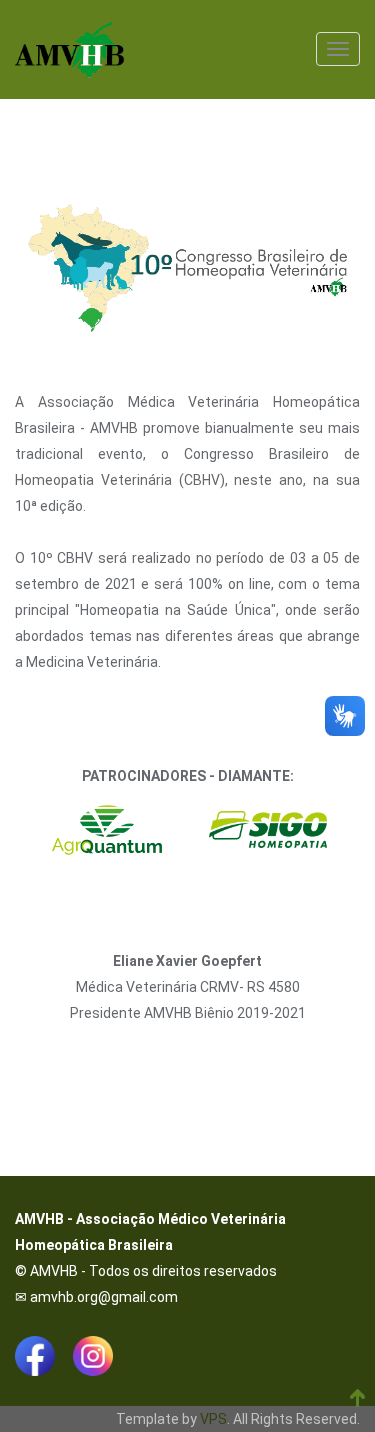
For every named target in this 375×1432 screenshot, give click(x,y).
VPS (213, 1419)
